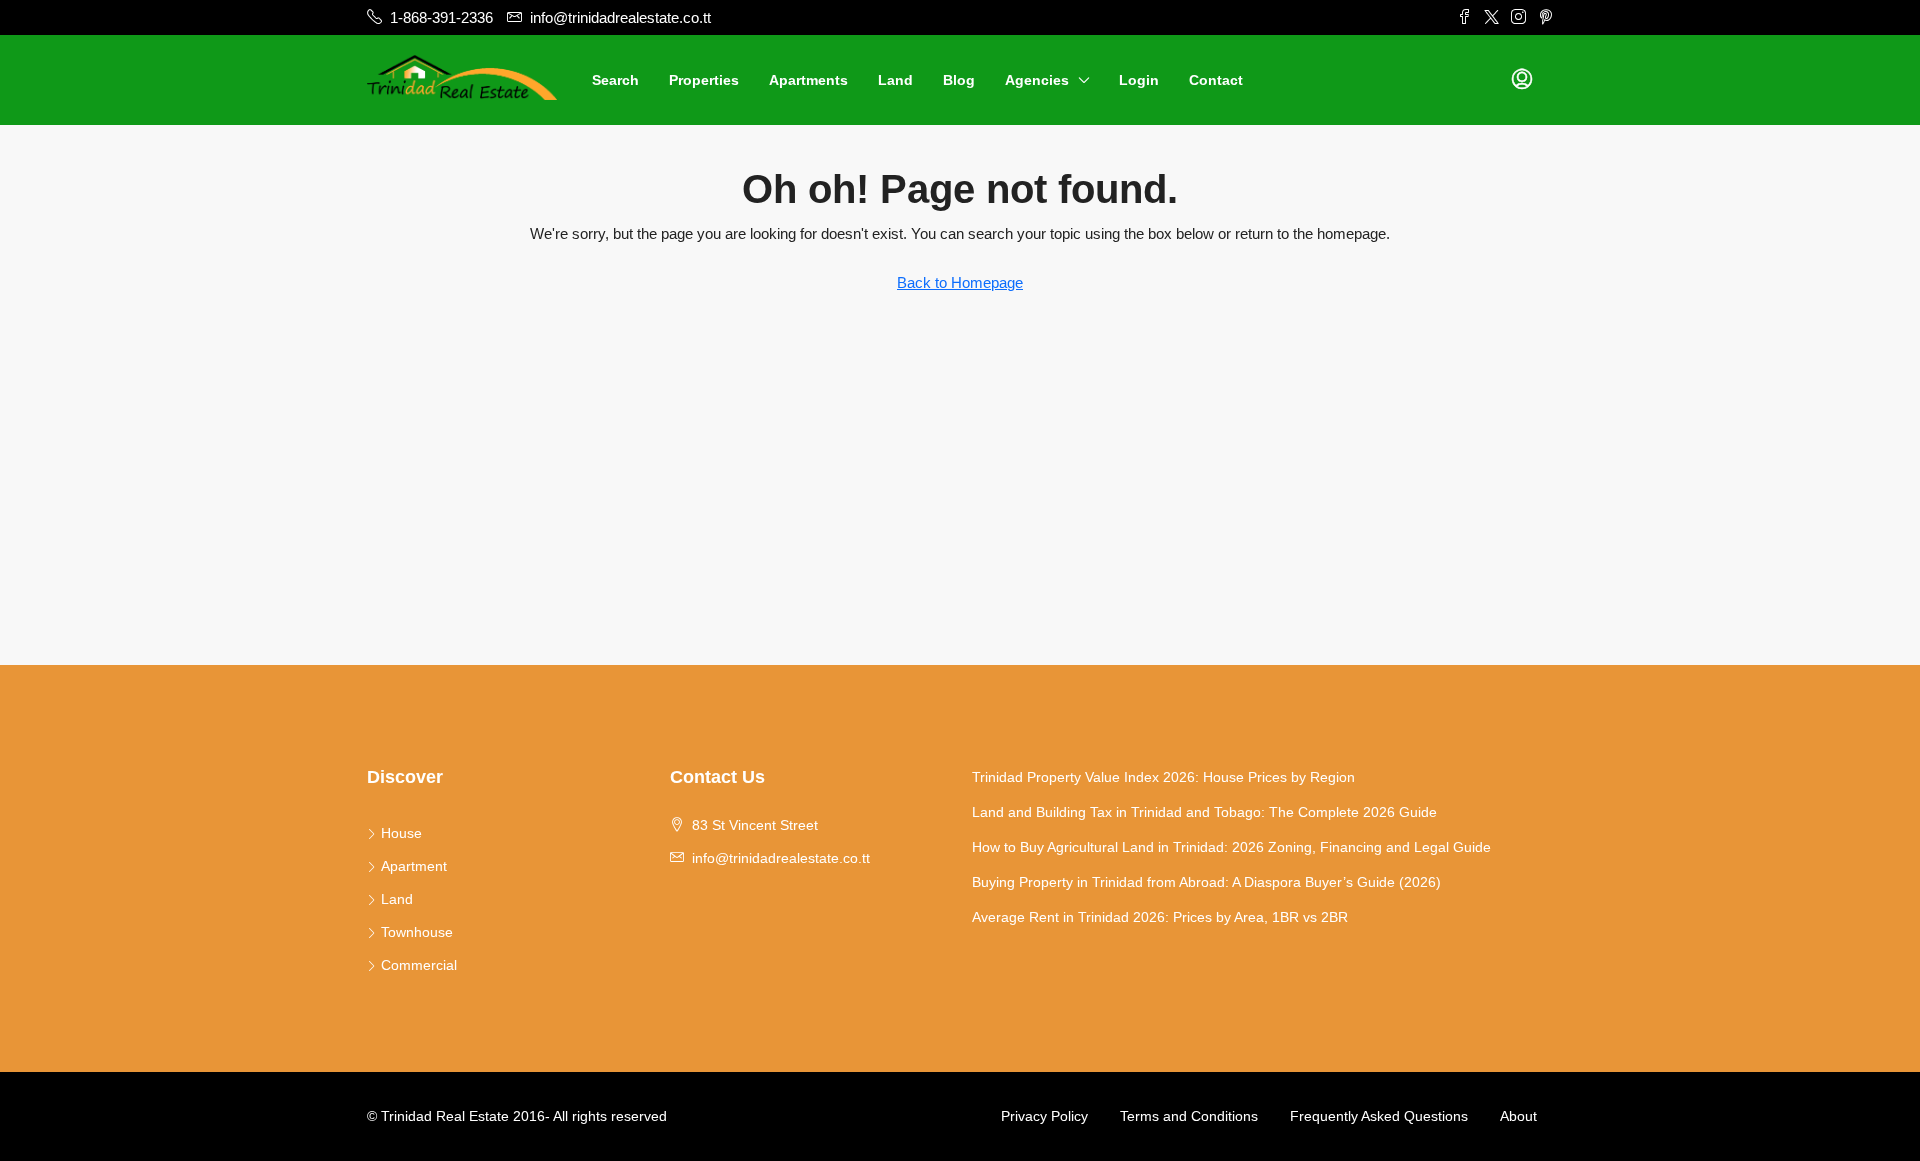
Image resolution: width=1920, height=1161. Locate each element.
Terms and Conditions (1189, 1116)
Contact (1216, 80)
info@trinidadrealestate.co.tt (781, 858)
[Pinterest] (1545, 17)
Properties (704, 80)
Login (1139, 80)
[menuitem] (1522, 80)
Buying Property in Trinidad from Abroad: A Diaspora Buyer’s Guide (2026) (1206, 882)
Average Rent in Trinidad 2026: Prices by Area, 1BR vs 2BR (1160, 917)
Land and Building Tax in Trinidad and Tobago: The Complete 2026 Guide (1204, 812)
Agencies (1037, 80)
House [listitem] (401, 833)
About (1518, 1116)
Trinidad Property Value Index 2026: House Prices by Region (1163, 777)
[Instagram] (1518, 17)
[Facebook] (1464, 17)
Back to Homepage (960, 282)
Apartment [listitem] (414, 866)
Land (895, 80)
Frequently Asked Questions (1379, 1116)
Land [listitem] (397, 899)
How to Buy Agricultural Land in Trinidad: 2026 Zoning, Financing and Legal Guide (1231, 847)
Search (615, 80)
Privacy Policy (1044, 1116)
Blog (959, 80)
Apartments (808, 80)
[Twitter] (1491, 17)
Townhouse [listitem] (417, 932)
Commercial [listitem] (419, 965)
